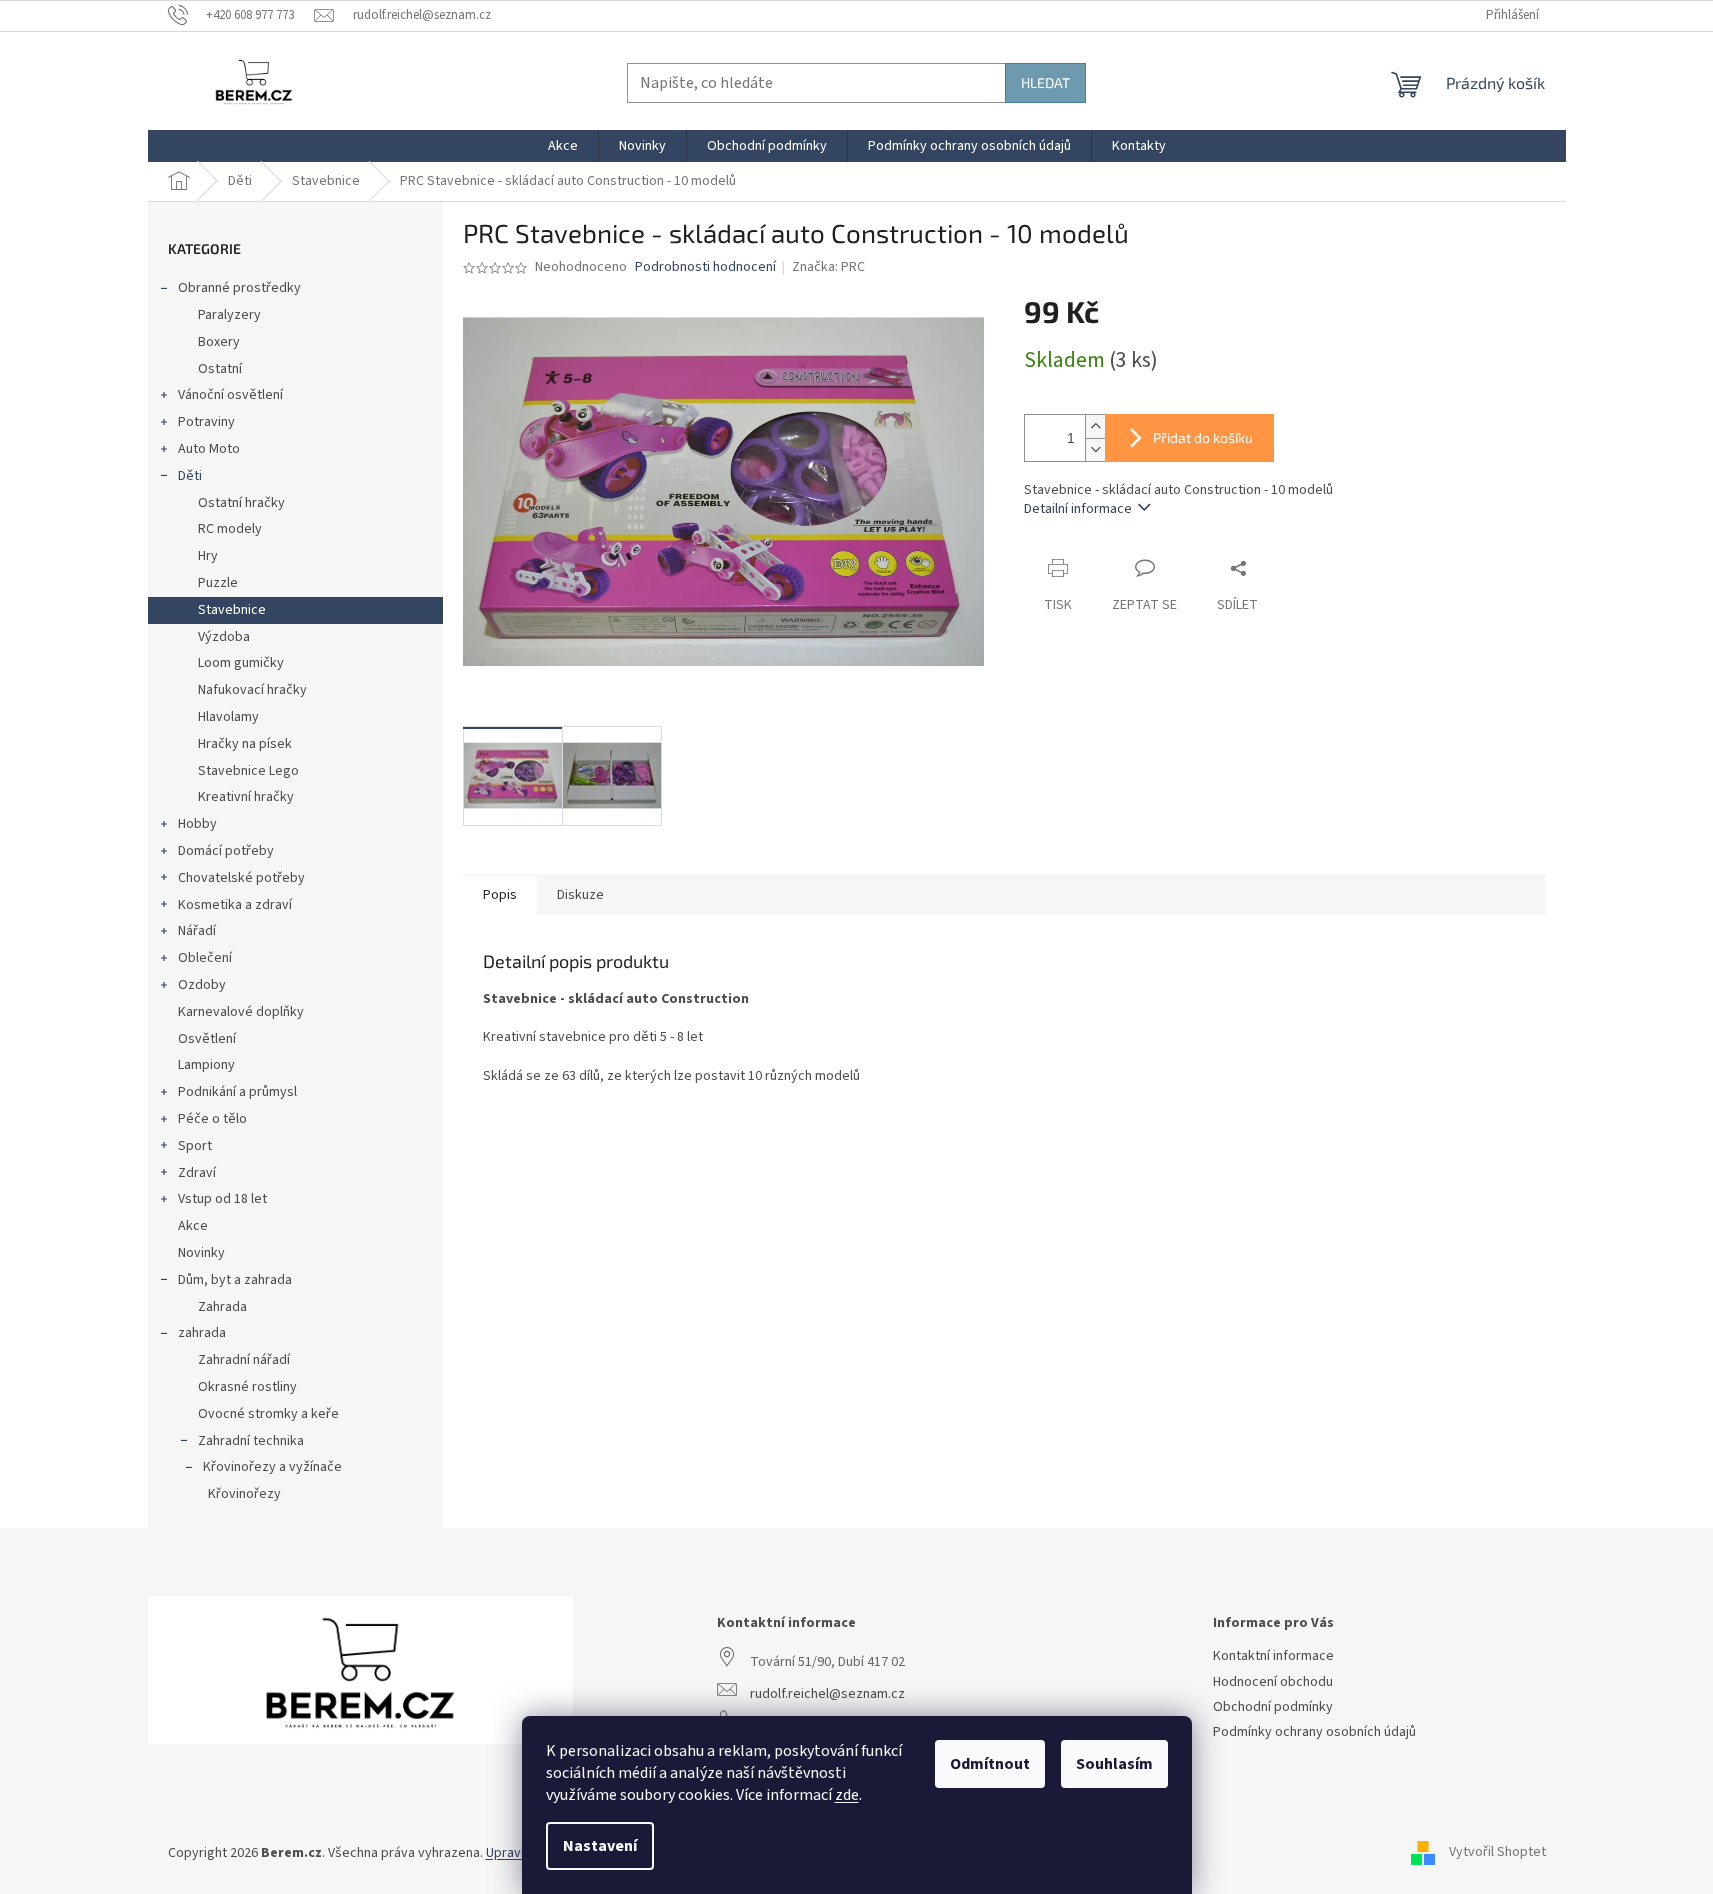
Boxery (219, 342)
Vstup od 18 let (222, 1199)
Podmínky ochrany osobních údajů (1314, 1732)
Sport (195, 1146)
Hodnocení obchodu (1273, 1682)
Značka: (828, 267)
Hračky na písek (245, 744)
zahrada (202, 1333)
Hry (208, 556)
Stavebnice (232, 610)
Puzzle (218, 583)
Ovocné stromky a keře (268, 1414)
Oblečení (205, 958)
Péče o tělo (212, 1119)
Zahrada (222, 1307)
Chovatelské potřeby (241, 878)
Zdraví (197, 1173)
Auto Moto (209, 449)
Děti (190, 476)
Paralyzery (229, 315)
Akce (193, 1226)
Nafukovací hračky (252, 690)
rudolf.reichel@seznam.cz (827, 1694)
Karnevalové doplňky (241, 1012)
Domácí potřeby (226, 851)
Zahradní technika (251, 1441)
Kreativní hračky (246, 797)
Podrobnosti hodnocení (705, 267)
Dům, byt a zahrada (235, 1280)
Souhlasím (1114, 1764)
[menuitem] (563, 146)
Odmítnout (990, 1764)
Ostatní (220, 369)
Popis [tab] (500, 895)
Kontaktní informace (1273, 1656)
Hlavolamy (228, 717)
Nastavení (600, 1846)
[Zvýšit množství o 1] (1095, 426)
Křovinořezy (244, 1494)
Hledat (1045, 82)
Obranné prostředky (239, 288)
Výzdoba (224, 637)
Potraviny (206, 422)
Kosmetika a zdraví (235, 905)
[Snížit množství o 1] (1095, 449)
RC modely (230, 529)
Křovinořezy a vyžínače (272, 1467)
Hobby (197, 824)
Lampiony (206, 1065)
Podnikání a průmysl (237, 1092)
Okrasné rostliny (247, 1387)
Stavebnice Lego (248, 771)
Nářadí (197, 931)
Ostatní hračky (241, 503)
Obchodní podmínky (1273, 1707)
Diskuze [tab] (580, 895)
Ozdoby (202, 985)
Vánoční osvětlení (230, 395)
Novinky (201, 1253)
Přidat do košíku (1203, 437)
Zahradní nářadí (244, 1360)
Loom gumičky (241, 663)
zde (847, 1795)
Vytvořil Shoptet (1497, 1853)
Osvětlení (207, 1039)
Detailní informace (1078, 509)
